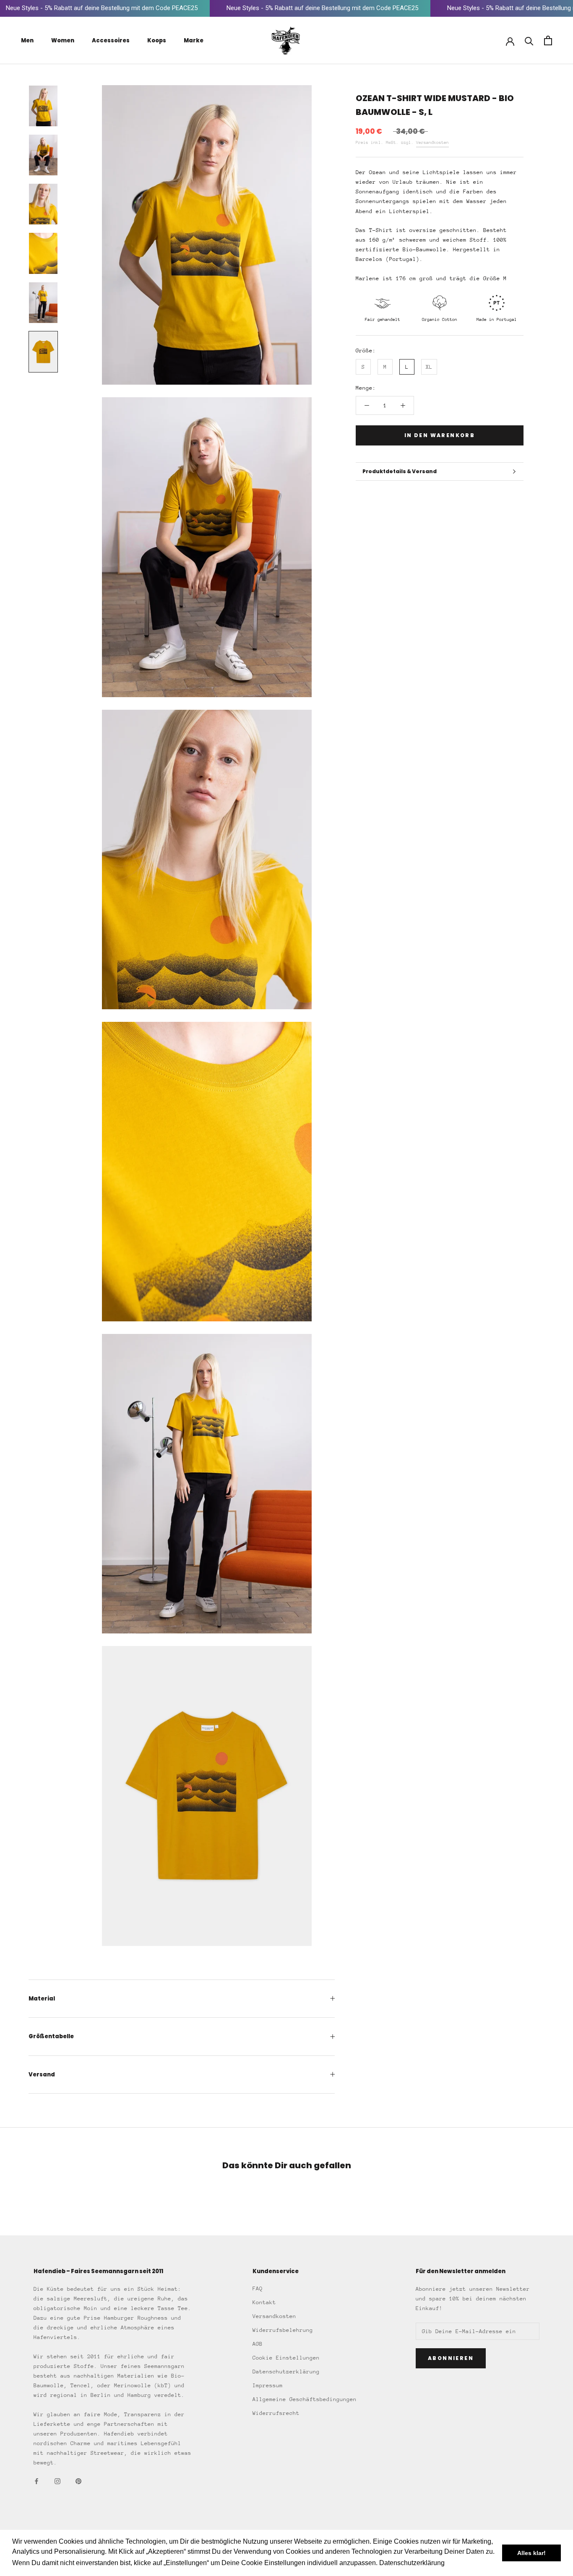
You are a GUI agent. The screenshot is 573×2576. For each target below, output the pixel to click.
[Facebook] (36, 2481)
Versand (42, 2075)
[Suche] (529, 40)
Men (27, 40)
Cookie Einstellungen (286, 2358)
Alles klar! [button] (531, 2553)
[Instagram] (57, 2481)
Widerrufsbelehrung (283, 2330)
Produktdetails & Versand (400, 471)
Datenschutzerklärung (286, 2372)
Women (63, 40)
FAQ (258, 2288)
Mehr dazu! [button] (464, 2563)
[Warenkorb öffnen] (548, 40)
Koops (157, 40)
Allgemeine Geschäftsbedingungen (305, 2399)
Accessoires (111, 40)
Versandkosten (432, 143)
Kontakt (264, 2302)
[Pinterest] (78, 2481)
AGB (258, 2344)
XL (429, 367)
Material (42, 1999)
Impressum (268, 2385)
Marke (194, 40)
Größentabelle (51, 2036)
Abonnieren (451, 2358)
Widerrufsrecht (276, 2413)
